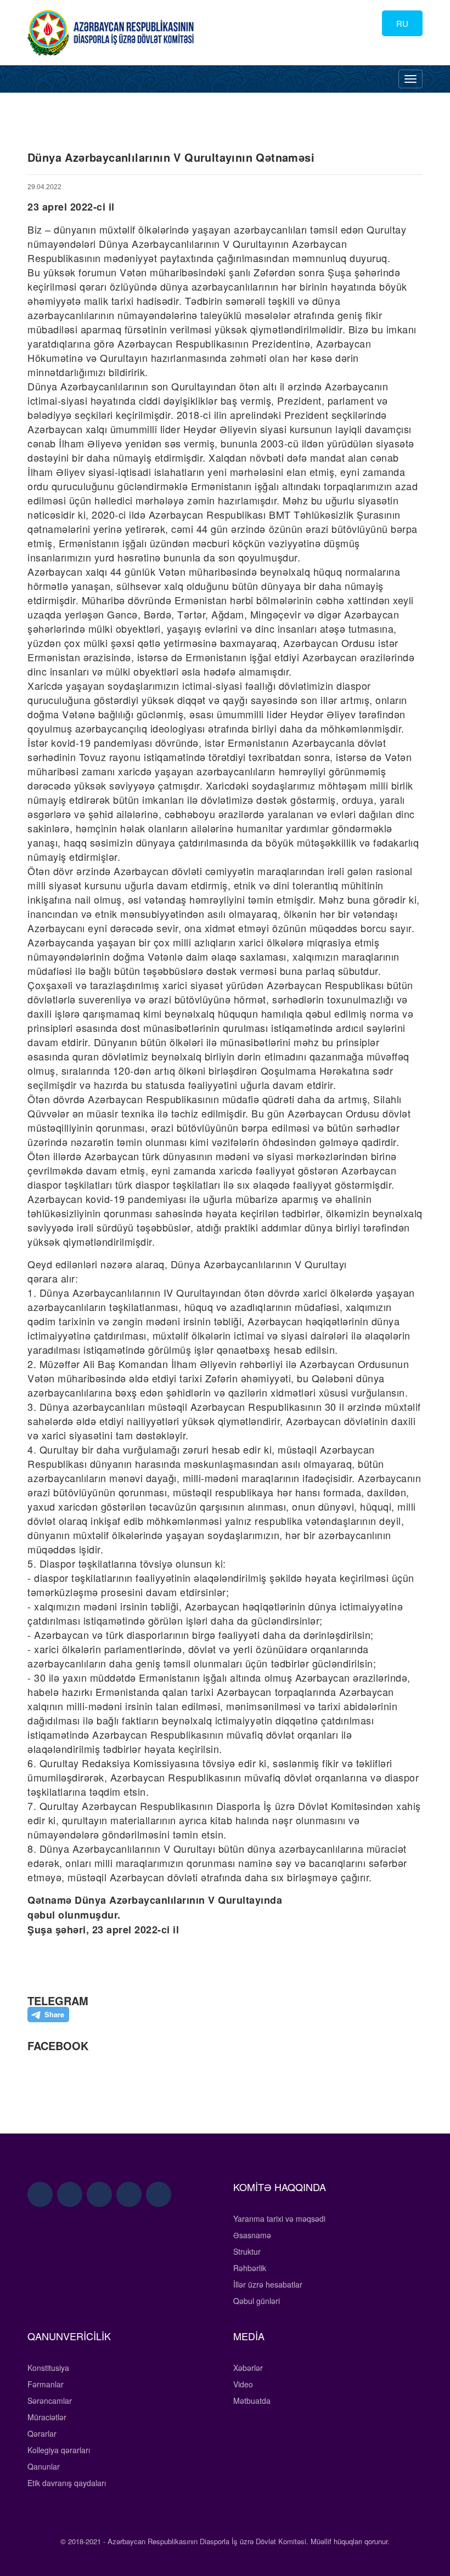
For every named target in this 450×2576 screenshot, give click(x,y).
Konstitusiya (48, 2368)
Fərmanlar (46, 2384)
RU (402, 23)
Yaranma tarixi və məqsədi (279, 2218)
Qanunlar (44, 2466)
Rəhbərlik (250, 2268)
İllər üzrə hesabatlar (268, 2284)
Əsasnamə (252, 2235)
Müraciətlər (47, 2417)
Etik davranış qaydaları (67, 2483)
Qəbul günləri (257, 2301)
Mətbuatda (252, 2401)
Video (243, 2384)
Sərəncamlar (50, 2401)
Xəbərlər (248, 2368)
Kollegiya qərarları (59, 2450)
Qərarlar (42, 2433)
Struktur (247, 2251)
